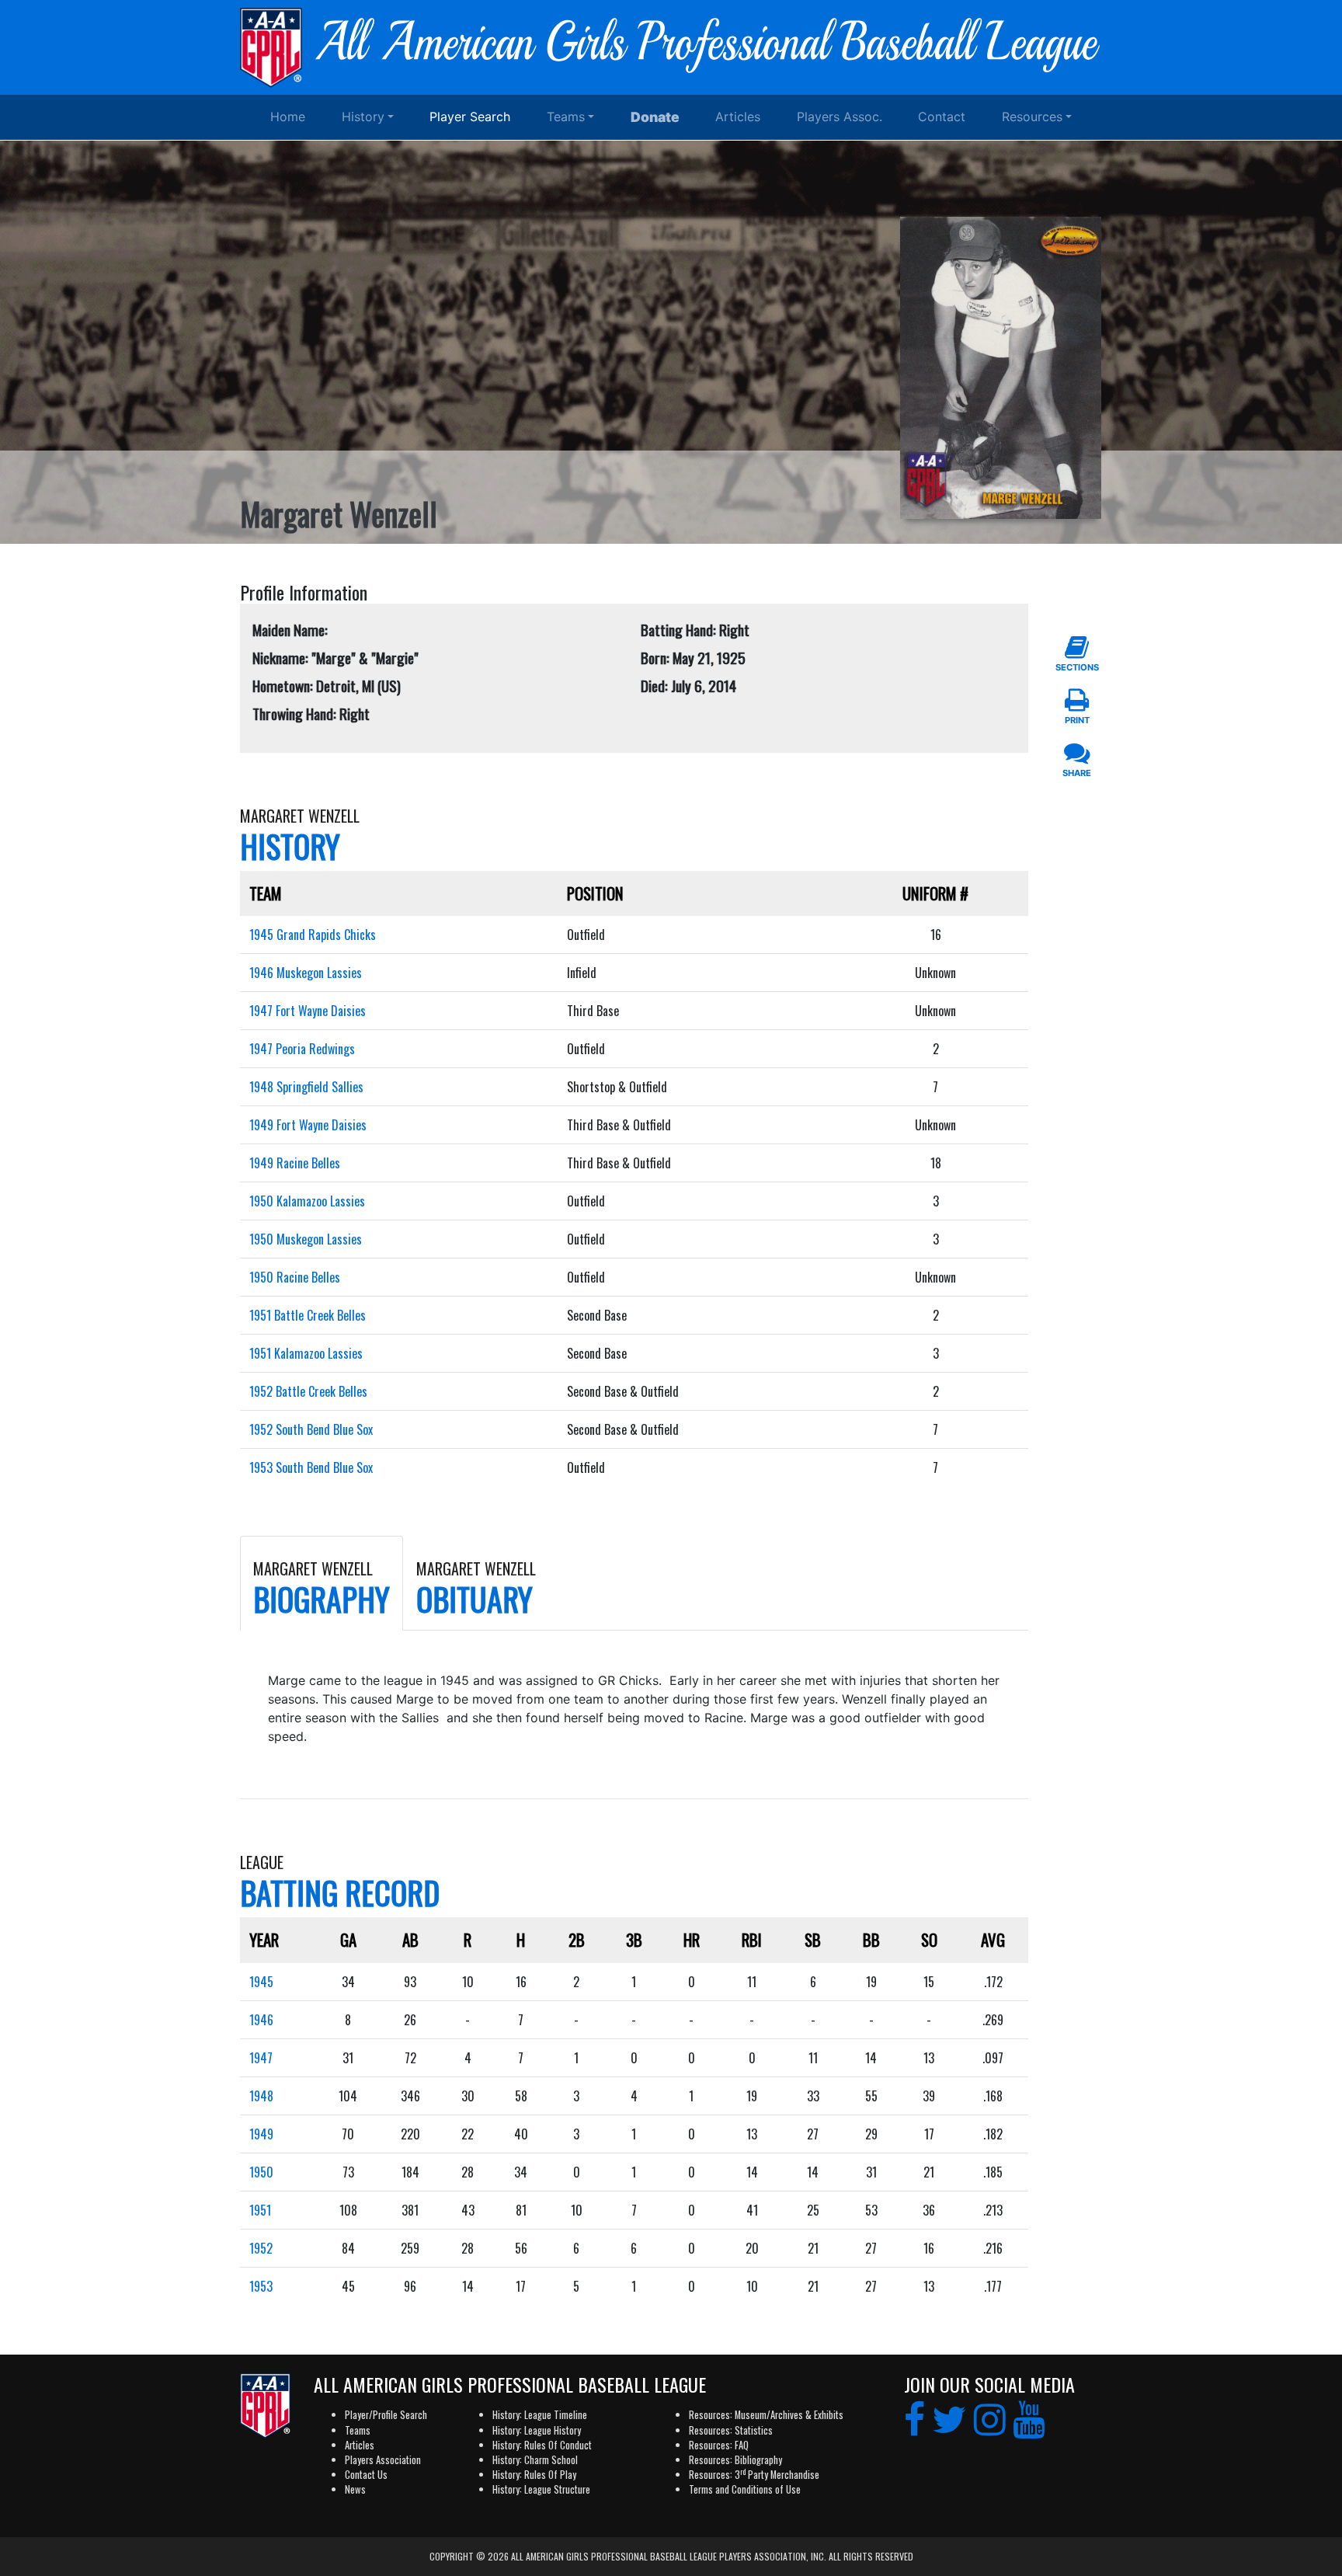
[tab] (322, 1583)
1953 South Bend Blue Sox (311, 1467)
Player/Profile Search (386, 2415)
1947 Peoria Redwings (302, 1049)
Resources (1032, 117)
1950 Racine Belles (295, 1277)
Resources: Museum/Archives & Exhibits (766, 2415)
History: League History (537, 2430)
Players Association (383, 2460)
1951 (260, 2210)
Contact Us (366, 2475)
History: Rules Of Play (534, 2475)
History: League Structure (541, 2489)
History (363, 117)
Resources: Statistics (731, 2430)
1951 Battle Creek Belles (308, 1315)
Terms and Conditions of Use (745, 2489)
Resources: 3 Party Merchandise (754, 2475)
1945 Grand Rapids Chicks (313, 935)
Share (1077, 773)
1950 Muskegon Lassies (306, 1239)
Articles (738, 117)
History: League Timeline (540, 2415)
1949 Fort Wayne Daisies (308, 1125)
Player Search (470, 117)
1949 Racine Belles (295, 1163)
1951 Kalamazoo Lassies (306, 1353)
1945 (261, 1982)
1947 (261, 2058)
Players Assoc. (840, 117)
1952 (261, 2248)
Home (288, 117)
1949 (261, 2134)
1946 (261, 2020)
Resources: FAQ (719, 2445)
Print (1077, 720)
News (355, 2489)
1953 (261, 2286)
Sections (1077, 667)
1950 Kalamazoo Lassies (307, 1201)
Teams (566, 117)
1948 (261, 2096)
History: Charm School (535, 2460)
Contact (942, 117)
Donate (655, 117)
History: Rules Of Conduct (542, 2445)
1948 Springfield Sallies (306, 1087)
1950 (261, 2172)
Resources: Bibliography (735, 2460)
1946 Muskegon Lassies (306, 973)
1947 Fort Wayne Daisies (308, 1011)
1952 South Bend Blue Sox (311, 1429)
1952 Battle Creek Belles (308, 1391)
